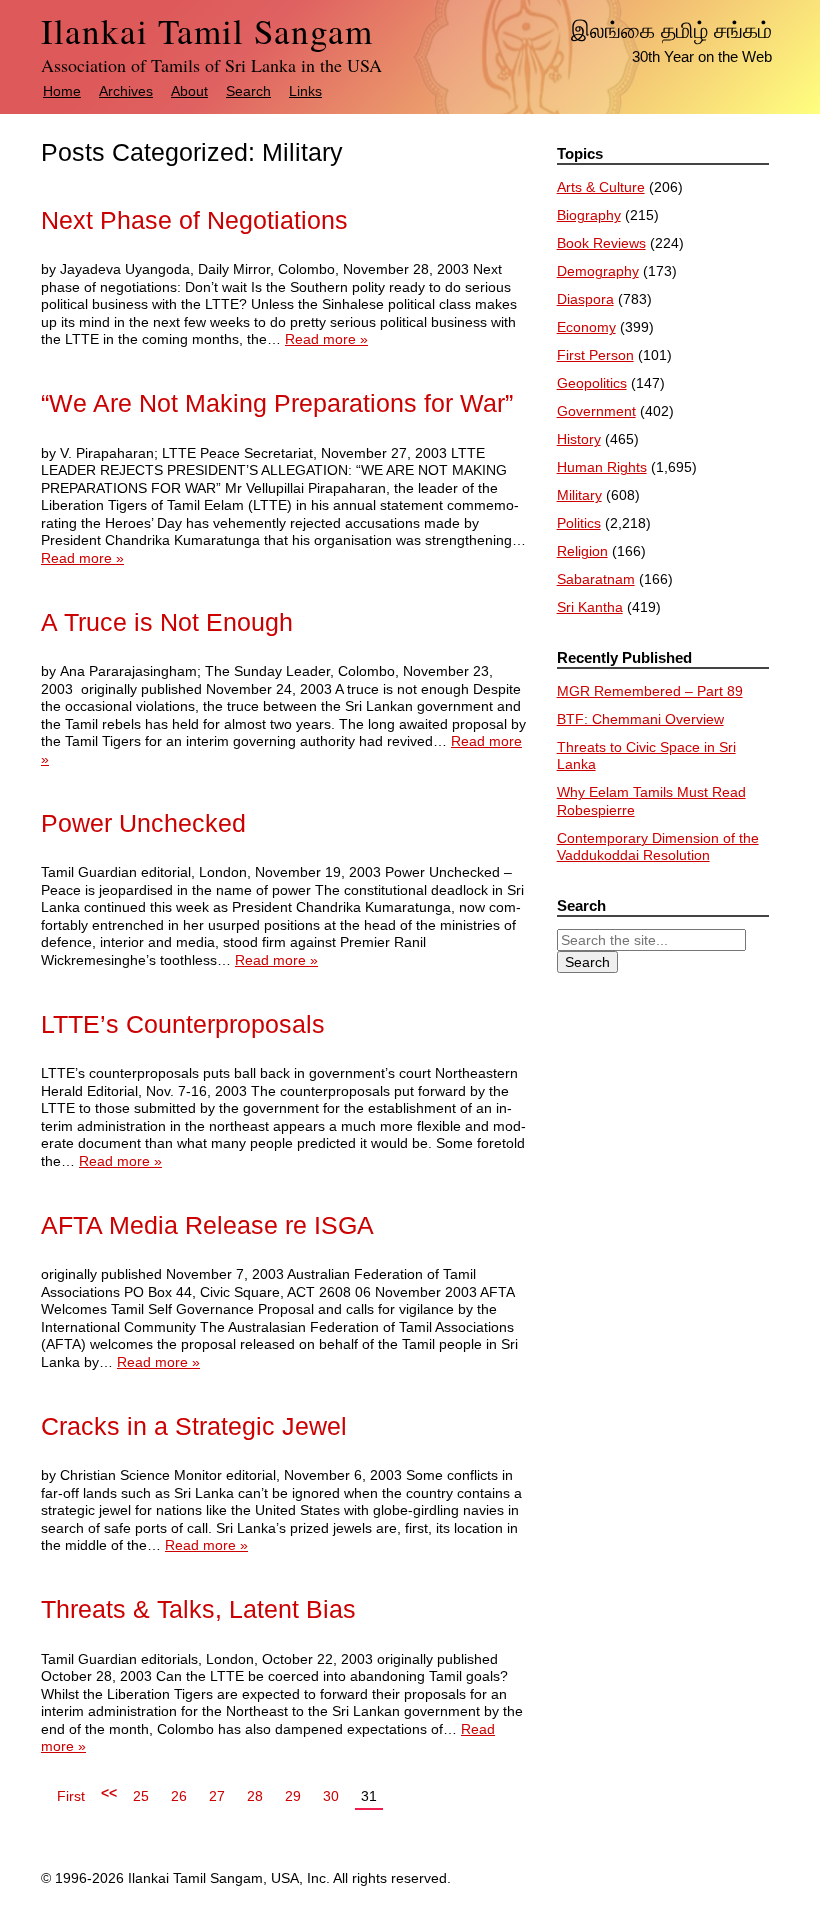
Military (579, 495)
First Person (595, 355)
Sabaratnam (596, 579)
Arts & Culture (601, 187)
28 (255, 1796)
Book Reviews (601, 243)
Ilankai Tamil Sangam (207, 30)
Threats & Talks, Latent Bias (198, 1609)
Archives (126, 91)
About (189, 91)
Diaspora (585, 299)
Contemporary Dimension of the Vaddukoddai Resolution (658, 847)
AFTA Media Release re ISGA (207, 1225)
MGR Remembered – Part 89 (650, 691)
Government (596, 411)
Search (248, 91)
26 (179, 1796)
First (71, 1796)
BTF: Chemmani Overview (640, 719)
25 (141, 1796)
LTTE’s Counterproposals (183, 1024)
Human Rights (602, 467)
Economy (586, 327)
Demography (598, 271)
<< (109, 1793)
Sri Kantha (590, 607)
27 (217, 1796)
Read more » (326, 339)
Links (305, 91)
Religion (582, 551)
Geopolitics (592, 383)
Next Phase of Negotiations (194, 220)
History (579, 439)
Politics (579, 523)
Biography (589, 215)
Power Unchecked (143, 823)
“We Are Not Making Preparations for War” (277, 403)
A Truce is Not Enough (167, 622)
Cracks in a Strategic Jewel (194, 1426)
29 (293, 1796)
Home (62, 91)
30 (331, 1796)
